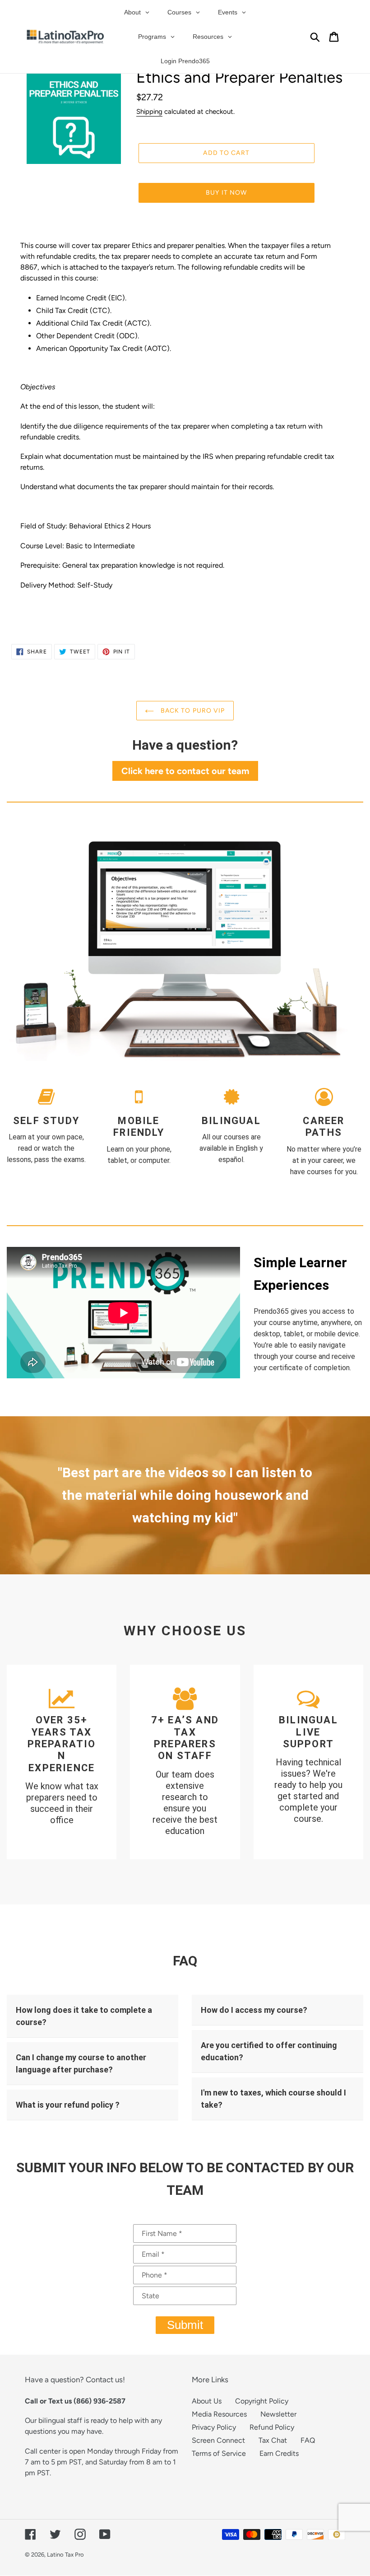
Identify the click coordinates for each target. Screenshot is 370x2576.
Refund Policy (272, 2427)
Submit (185, 2325)
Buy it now (226, 193)
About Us (207, 2401)
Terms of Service (219, 2453)
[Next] (336, 1495)
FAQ (308, 2440)
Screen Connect (218, 2440)
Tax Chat (273, 2440)
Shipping (149, 112)
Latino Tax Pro (65, 2555)
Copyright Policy (262, 2401)
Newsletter (278, 2414)
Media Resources (219, 2414)
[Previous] (34, 1495)
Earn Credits (279, 2453)
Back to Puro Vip (192, 711)
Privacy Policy (214, 2427)
